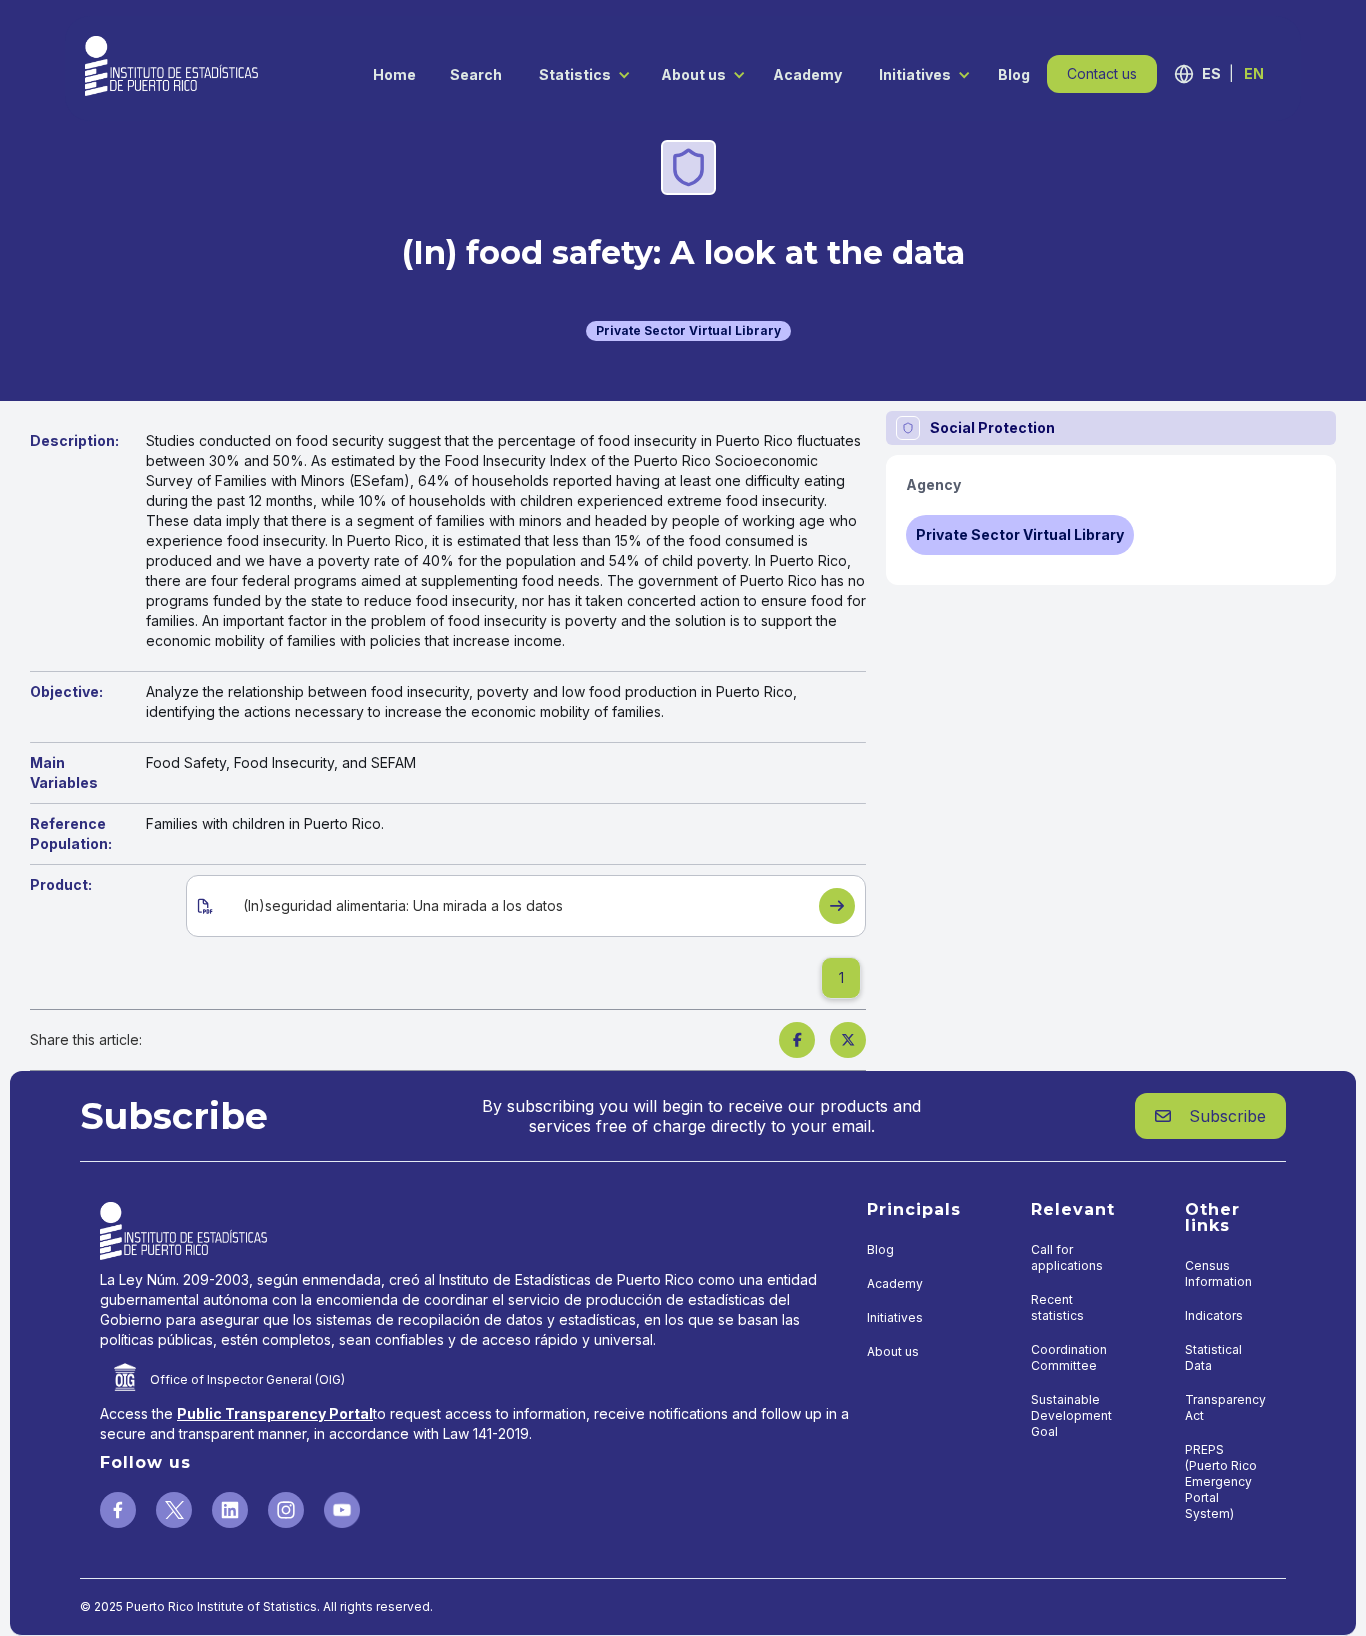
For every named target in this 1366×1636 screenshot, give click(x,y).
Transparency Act (1225, 1407)
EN (1254, 73)
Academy (807, 74)
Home (394, 74)
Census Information (1218, 1273)
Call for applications (1067, 1257)
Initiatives (915, 74)
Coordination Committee (1069, 1357)
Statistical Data (1213, 1357)
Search (476, 74)
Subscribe (1210, 1116)
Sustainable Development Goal (1071, 1415)
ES (1211, 73)
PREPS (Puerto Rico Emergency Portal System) (1221, 1481)
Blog (1014, 74)
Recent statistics (1057, 1307)
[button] (580, 73)
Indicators (1214, 1315)
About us (693, 74)
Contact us (1102, 73)
